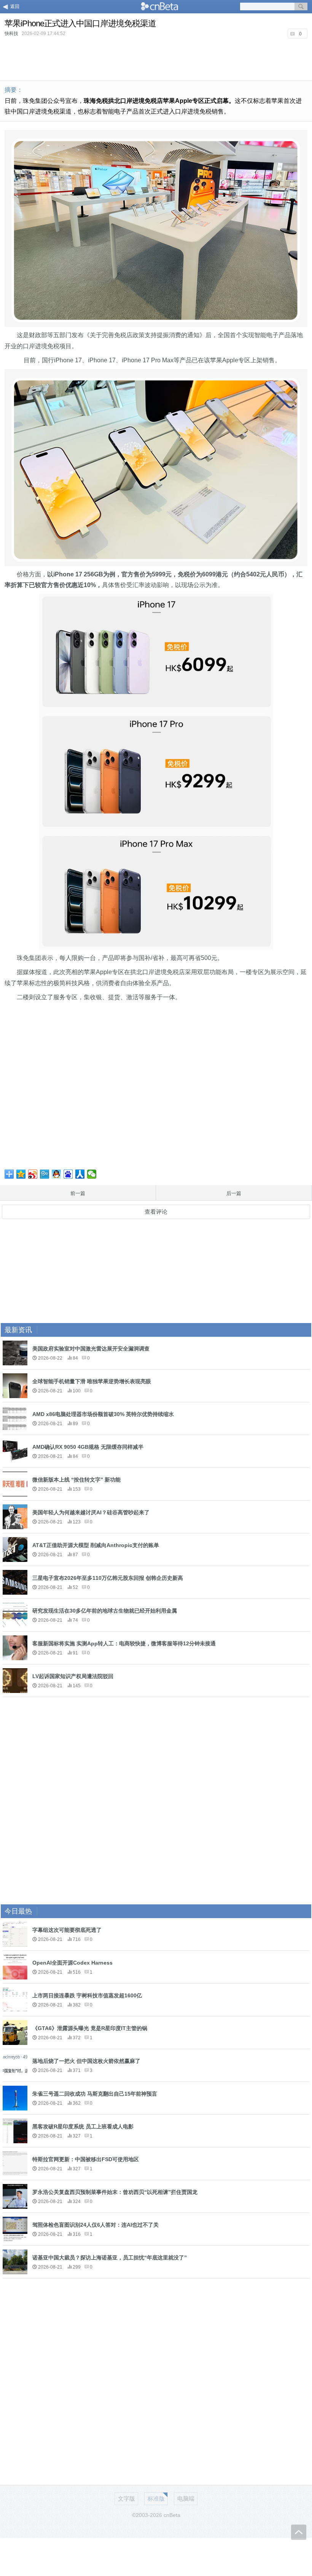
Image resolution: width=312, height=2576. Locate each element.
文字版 (127, 2498)
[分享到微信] (92, 1174)
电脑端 (186, 2498)
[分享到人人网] (80, 1174)
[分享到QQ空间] (21, 1174)
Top (299, 2532)
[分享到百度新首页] (68, 1174)
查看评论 (156, 1212)
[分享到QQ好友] (57, 1174)
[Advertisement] (156, 59)
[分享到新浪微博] (33, 1174)
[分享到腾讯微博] (45, 1174)
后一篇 (234, 1193)
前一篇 (78, 1193)
